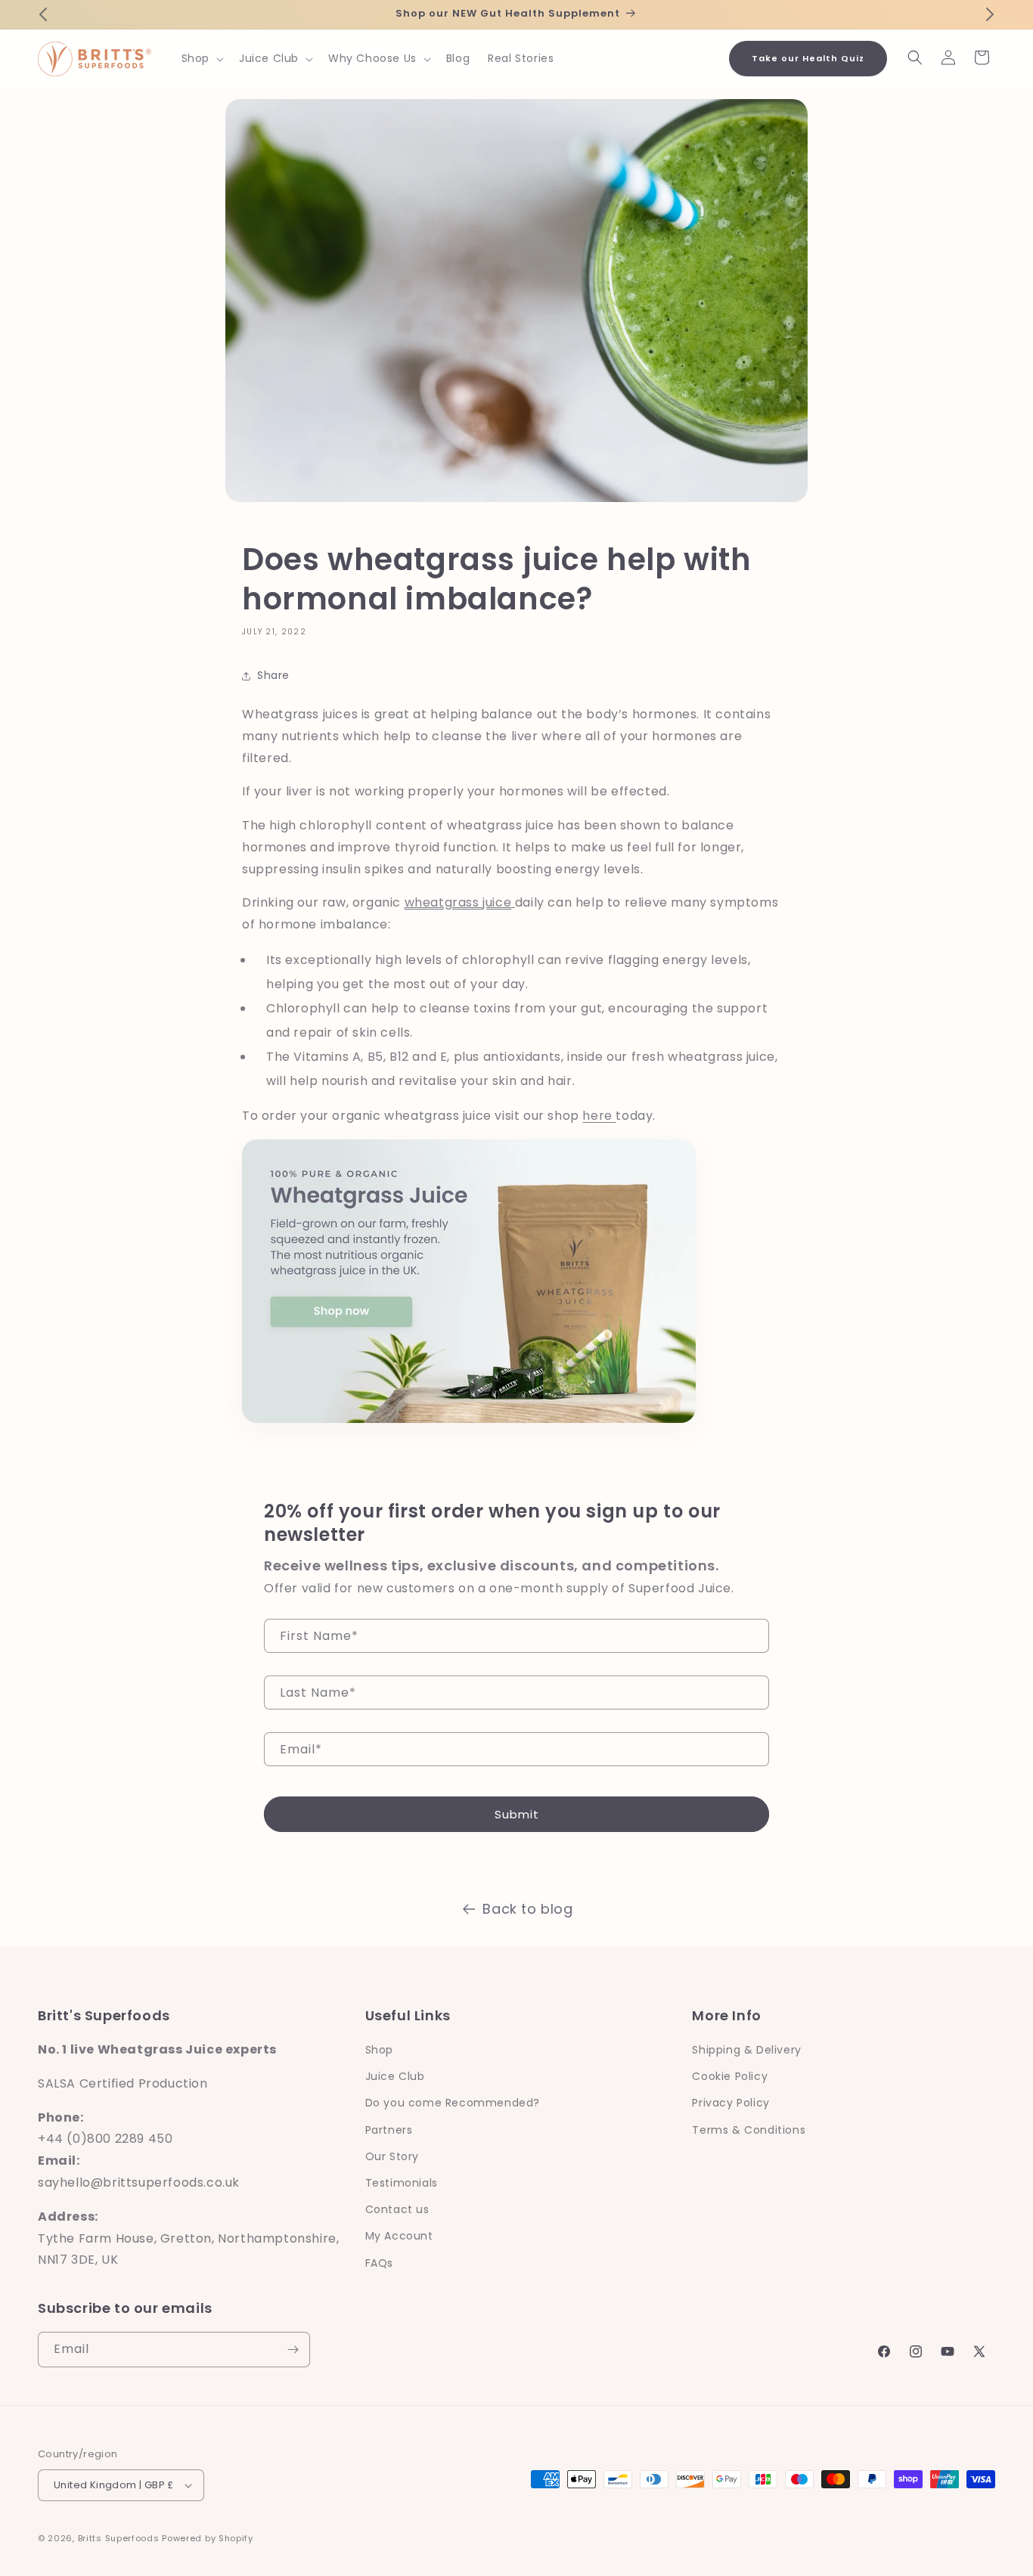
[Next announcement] (990, 14)
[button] (201, 58)
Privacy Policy (731, 2103)
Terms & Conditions (749, 2130)
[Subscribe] (293, 2350)
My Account (399, 2236)
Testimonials (402, 2183)
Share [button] (273, 675)
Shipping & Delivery (746, 2050)
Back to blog (527, 1909)
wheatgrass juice (458, 903)
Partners (389, 2130)
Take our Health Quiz (808, 58)
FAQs (379, 2263)
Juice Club (395, 2076)
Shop (379, 2050)
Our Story (392, 2156)
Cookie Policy (730, 2076)
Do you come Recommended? (453, 2103)
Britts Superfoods (119, 2538)
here (599, 1116)
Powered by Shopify (208, 2538)
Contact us (397, 2209)
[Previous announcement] (43, 14)
